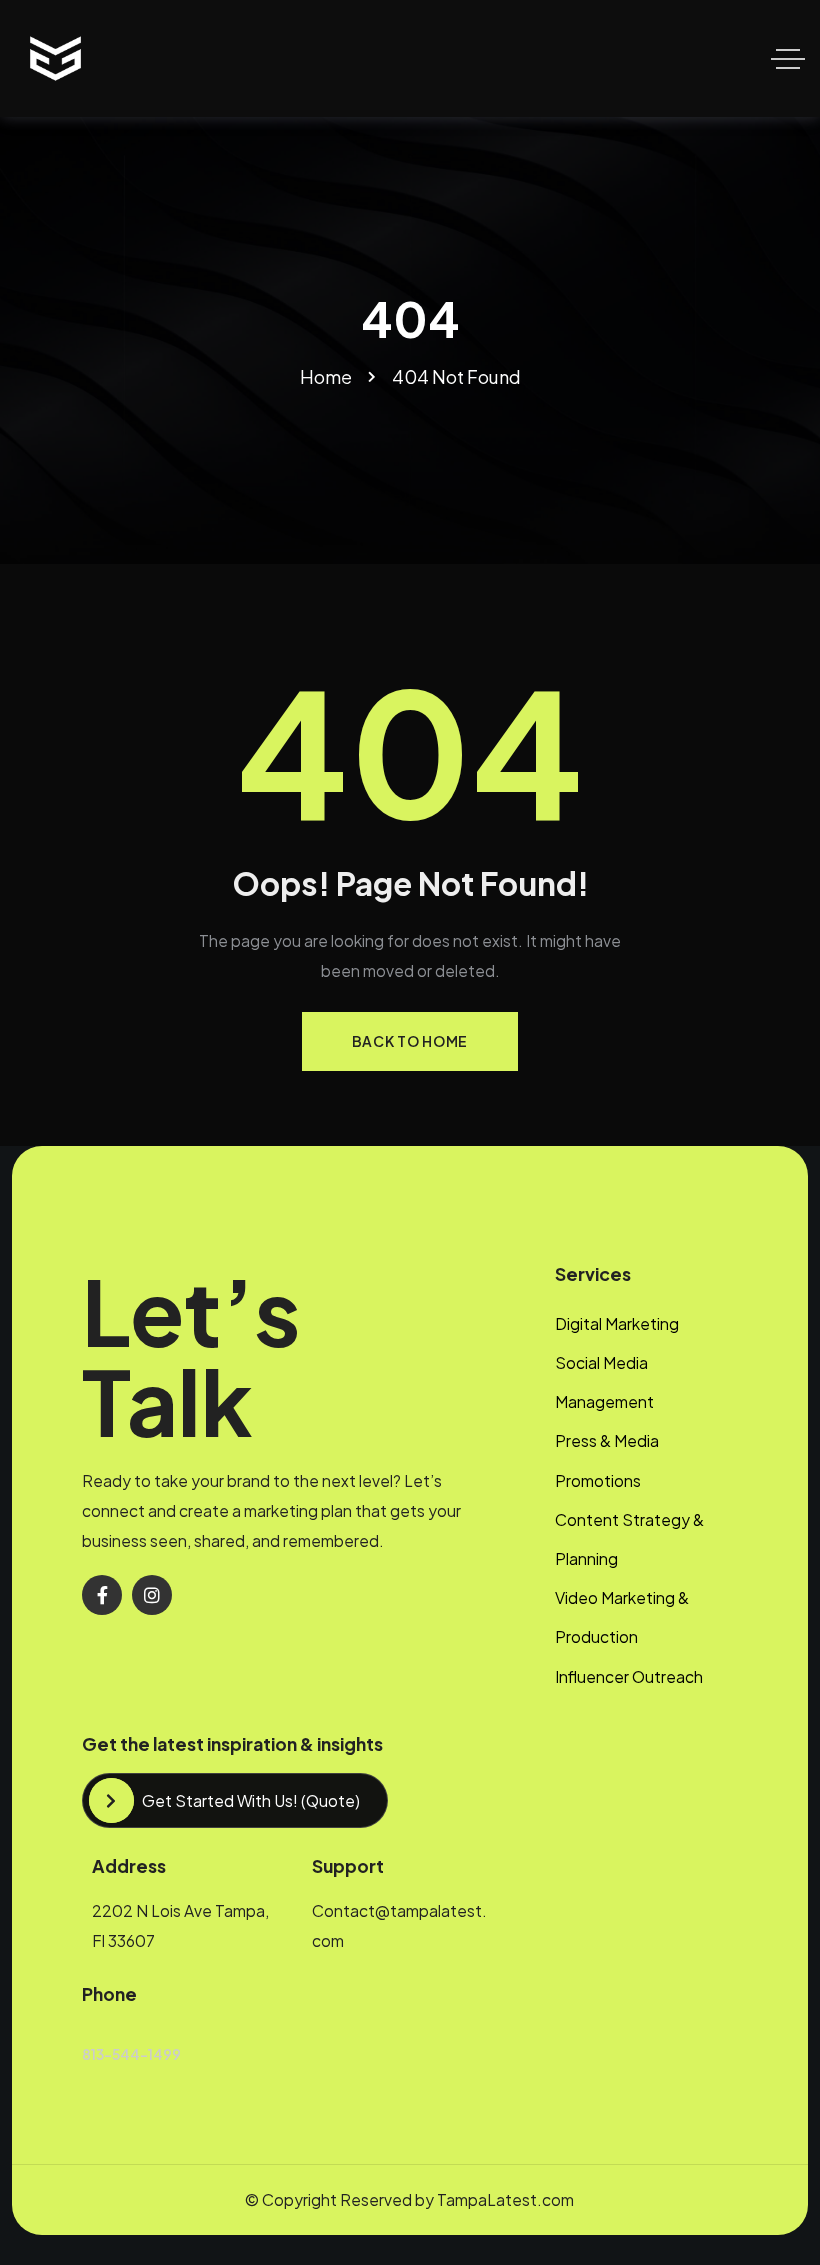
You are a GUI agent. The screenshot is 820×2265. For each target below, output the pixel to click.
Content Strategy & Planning (629, 1539)
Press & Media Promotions (607, 1460)
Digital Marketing (617, 1323)
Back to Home (410, 1041)
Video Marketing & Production (622, 1617)
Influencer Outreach (629, 1676)
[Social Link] (102, 1595)
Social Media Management (604, 1382)
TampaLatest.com (505, 2199)
